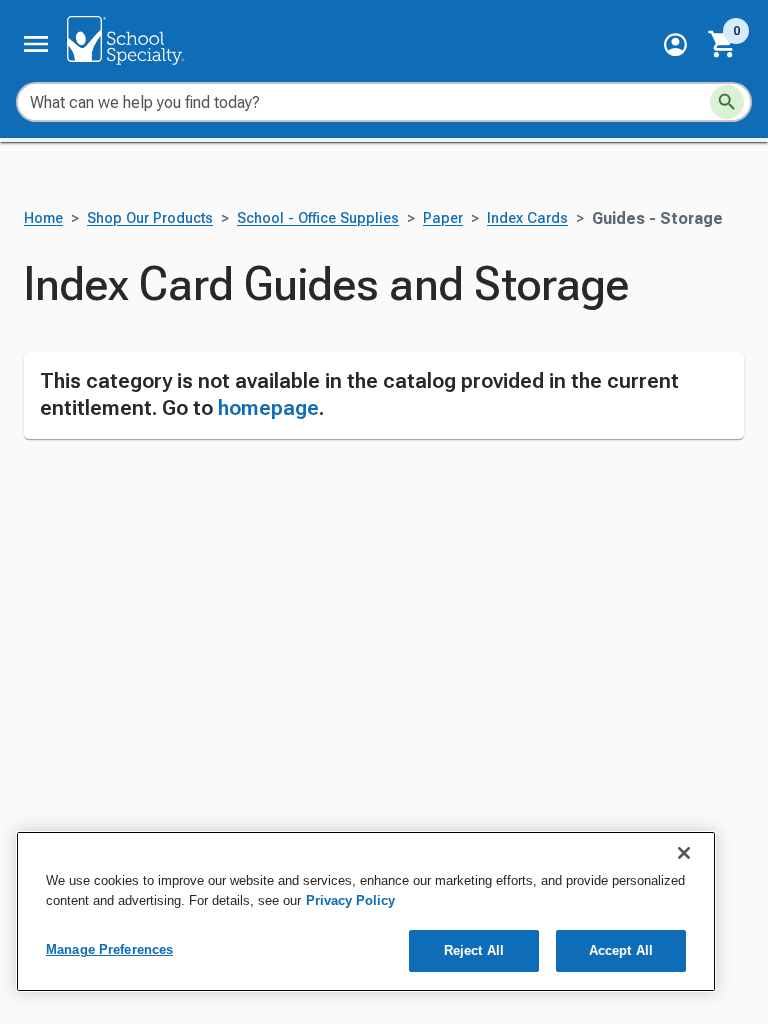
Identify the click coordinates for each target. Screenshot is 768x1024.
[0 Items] (723, 44)
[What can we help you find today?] (727, 102)
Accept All (621, 950)
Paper (443, 218)
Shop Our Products (150, 218)
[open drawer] (36, 44)
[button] (675, 44)
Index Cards (527, 218)
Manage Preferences (109, 949)
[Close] (684, 853)
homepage (268, 408)
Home (43, 218)
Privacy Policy (350, 900)
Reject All (474, 950)
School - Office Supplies (318, 218)
